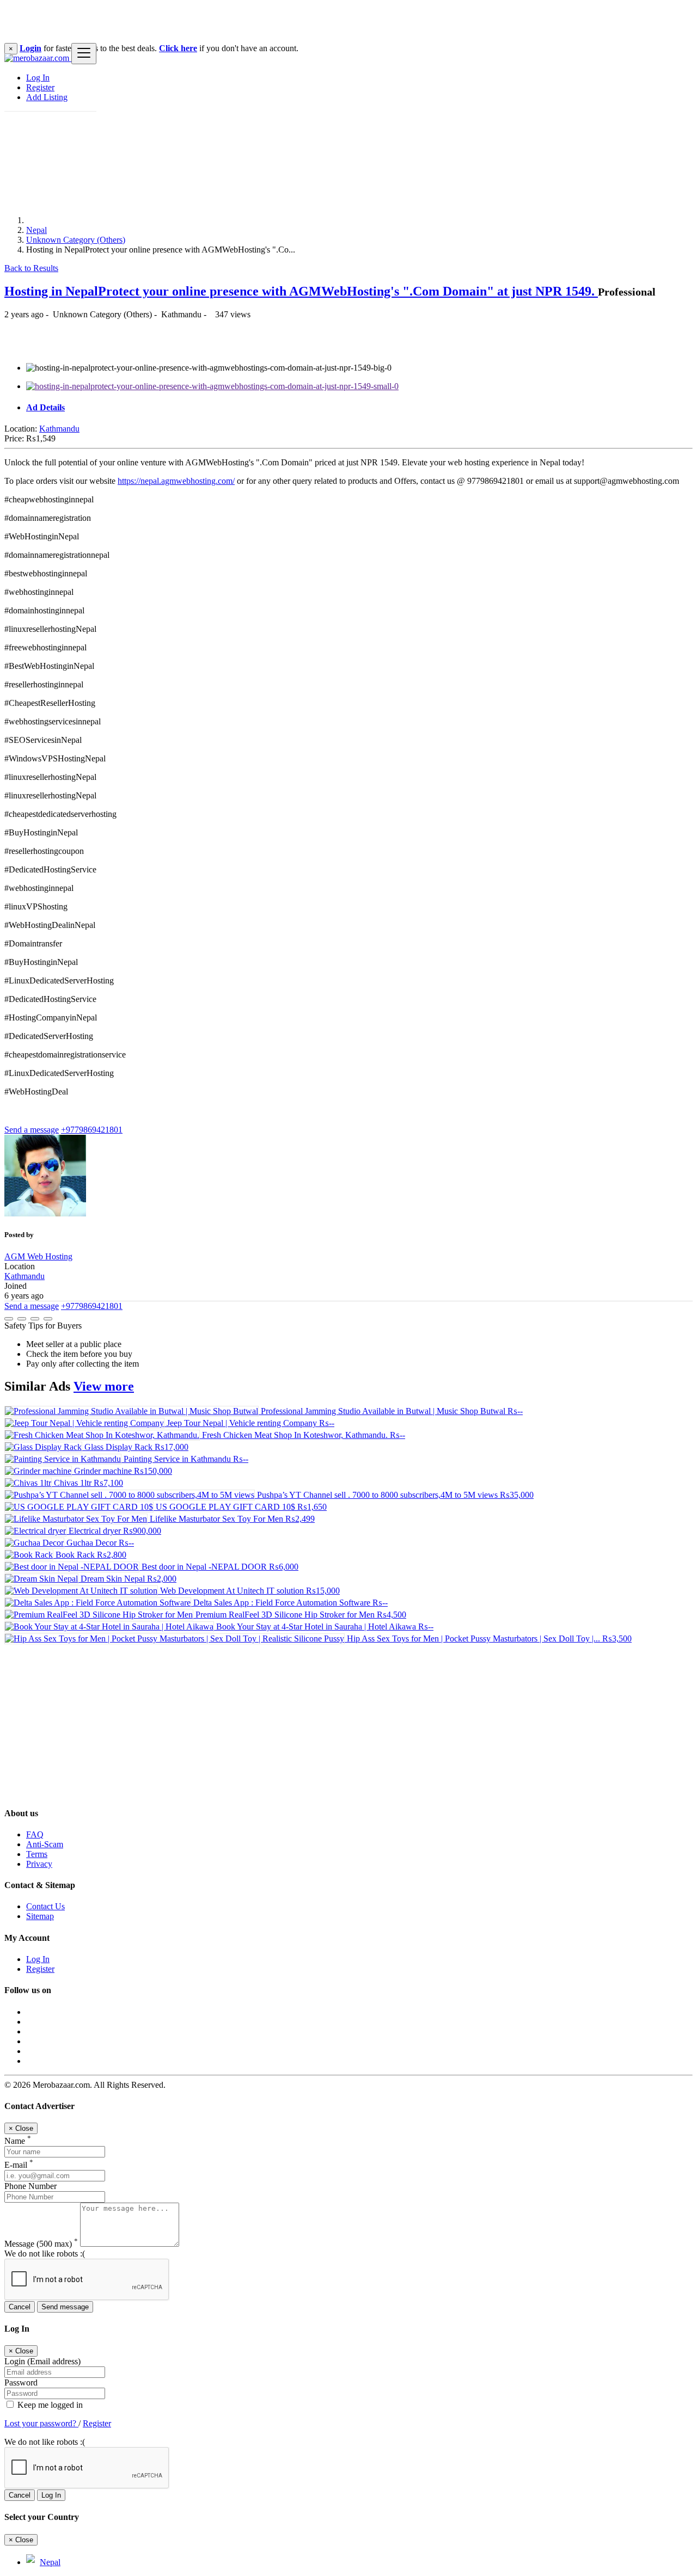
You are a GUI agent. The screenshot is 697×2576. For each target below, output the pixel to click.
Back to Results (31, 268)
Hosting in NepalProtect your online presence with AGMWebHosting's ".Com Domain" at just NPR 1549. (301, 291)
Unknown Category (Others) (76, 240)
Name (18, 2141)
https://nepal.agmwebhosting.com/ (176, 481)
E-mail (19, 2165)
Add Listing (47, 97)
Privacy (39, 1864)
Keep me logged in (49, 2405)
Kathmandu (59, 429)
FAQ (35, 1834)
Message (41, 2244)
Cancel (20, 2307)
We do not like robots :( (45, 2254)
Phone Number (30, 2186)
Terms (37, 1854)
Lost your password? (41, 2423)
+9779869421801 (92, 1130)
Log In (38, 78)
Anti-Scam (45, 1844)
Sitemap (40, 1916)
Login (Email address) (42, 2361)
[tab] (359, 408)
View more (104, 1386)
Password (21, 2383)
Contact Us (45, 1906)
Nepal (36, 230)
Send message (65, 2307)
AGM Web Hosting (38, 1256)
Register (40, 87)
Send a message (32, 1130)
